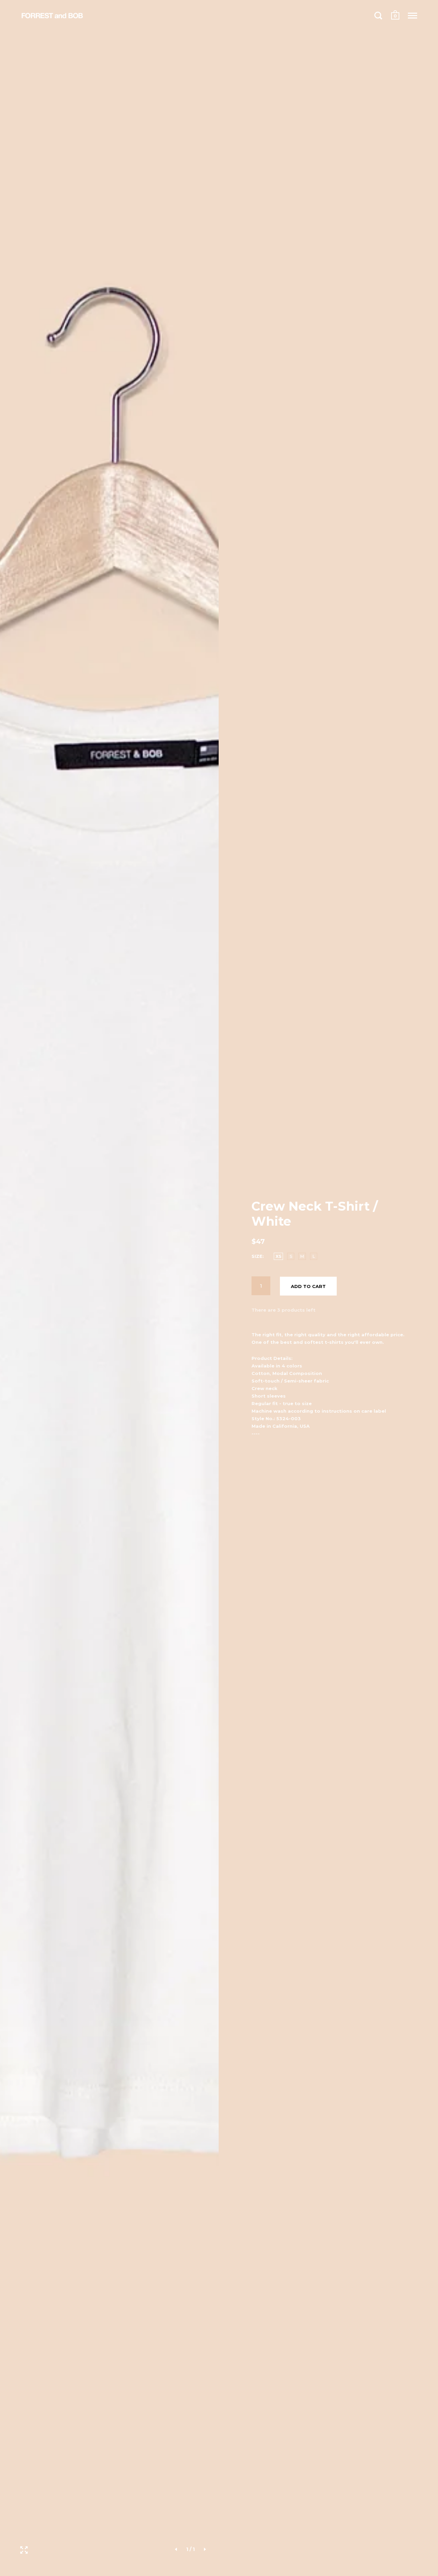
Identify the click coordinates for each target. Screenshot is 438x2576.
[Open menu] (413, 15)
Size (257, 1256)
